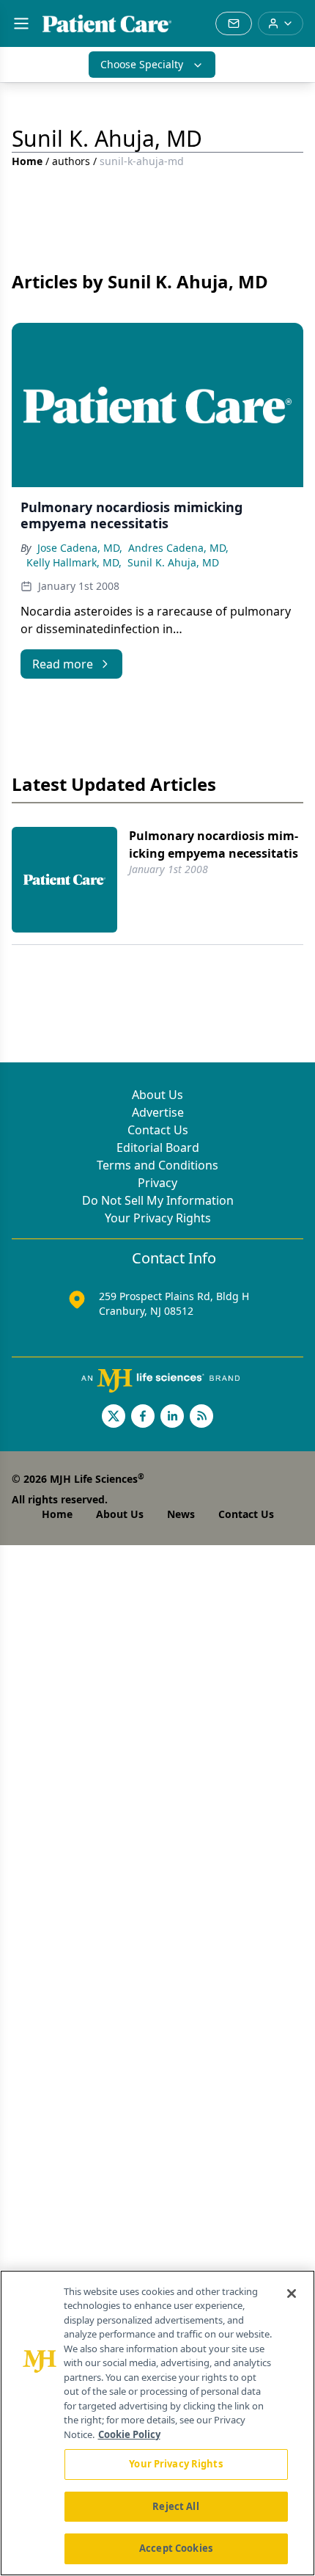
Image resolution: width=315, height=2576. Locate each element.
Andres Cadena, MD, (178, 548)
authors (71, 161)
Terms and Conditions (157, 1165)
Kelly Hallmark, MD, (74, 562)
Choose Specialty (142, 64)
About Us (157, 1095)
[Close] (292, 2294)
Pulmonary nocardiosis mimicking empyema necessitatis (214, 844)
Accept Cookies (176, 2548)
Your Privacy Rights (158, 1218)
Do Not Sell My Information (158, 1200)
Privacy (157, 1183)
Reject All (175, 2506)
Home (27, 161)
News (181, 1514)
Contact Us (158, 1130)
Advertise (158, 1112)
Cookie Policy (129, 2434)
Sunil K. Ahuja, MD (173, 562)
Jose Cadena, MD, (80, 548)
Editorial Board (158, 1147)
